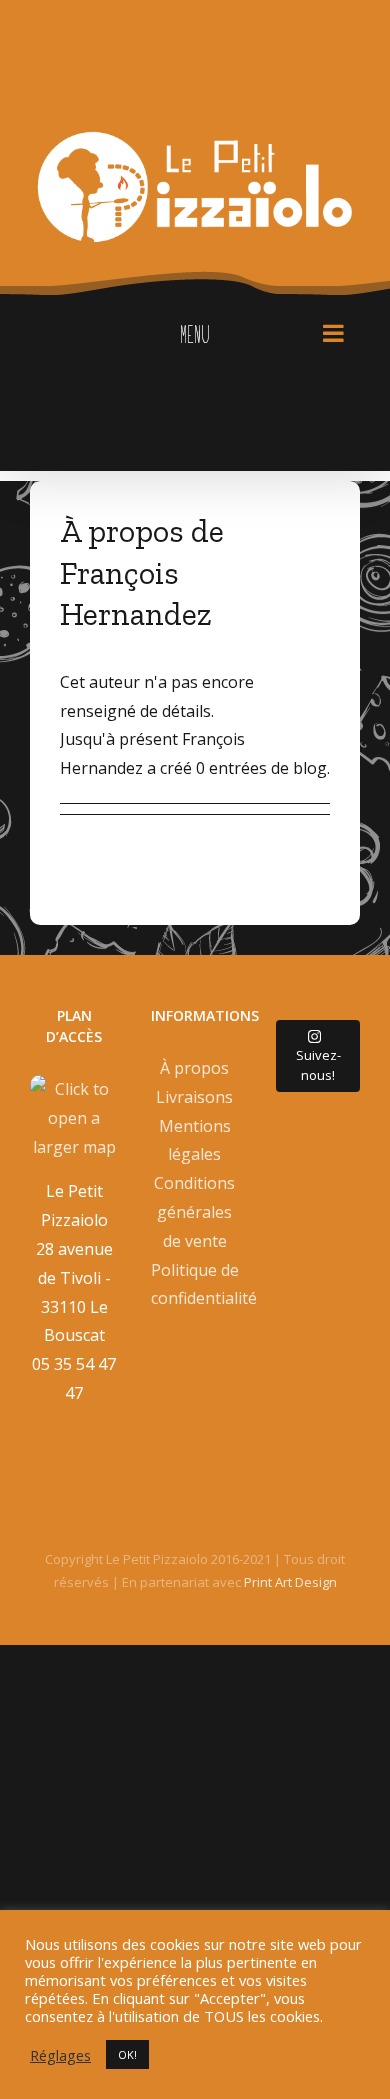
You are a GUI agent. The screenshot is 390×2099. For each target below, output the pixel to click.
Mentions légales (195, 1140)
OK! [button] (127, 2054)
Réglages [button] (60, 2055)
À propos (194, 1068)
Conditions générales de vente (194, 1212)
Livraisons (194, 1097)
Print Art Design (290, 1582)
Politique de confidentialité (195, 1284)
